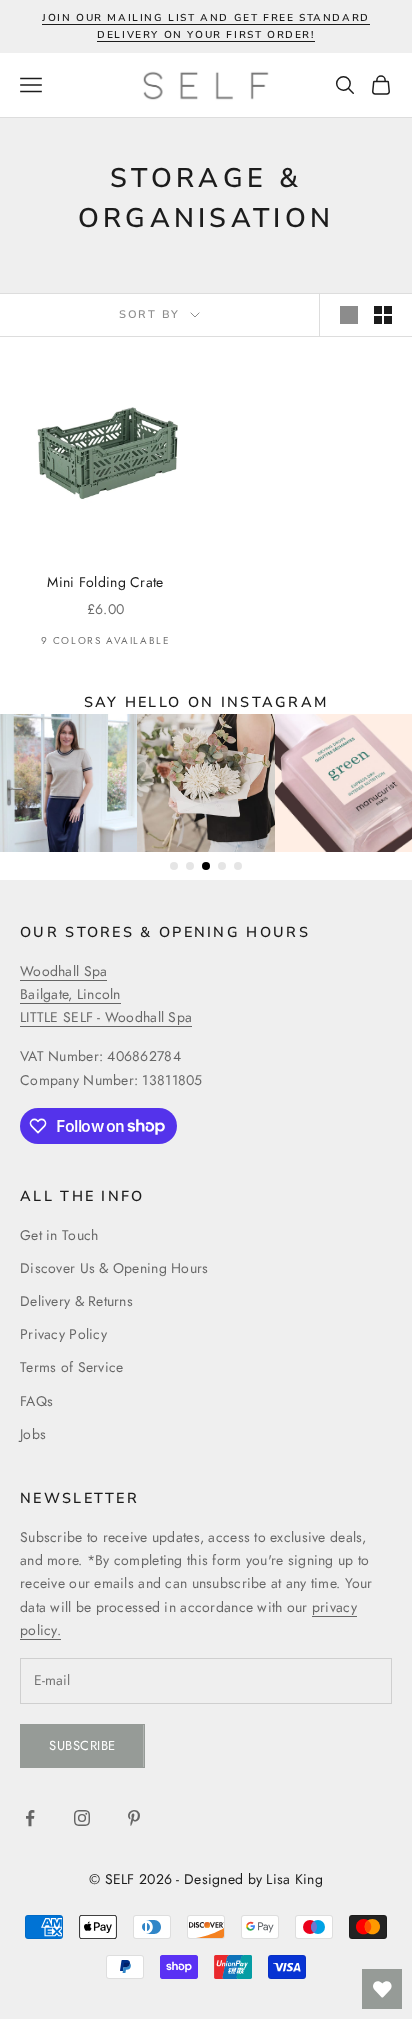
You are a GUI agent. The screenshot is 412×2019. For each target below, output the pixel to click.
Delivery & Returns (76, 1301)
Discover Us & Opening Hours (114, 1268)
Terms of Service (71, 1367)
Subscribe (82, 1745)
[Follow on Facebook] (30, 1818)
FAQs (36, 1401)
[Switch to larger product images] (349, 315)
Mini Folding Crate (105, 582)
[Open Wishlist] (382, 1989)
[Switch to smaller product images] (383, 315)
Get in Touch (59, 1235)
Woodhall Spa (63, 971)
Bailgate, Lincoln (70, 994)
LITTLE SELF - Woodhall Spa (106, 1017)
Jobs (33, 1434)
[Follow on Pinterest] (134, 1818)
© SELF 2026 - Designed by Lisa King (206, 1879)
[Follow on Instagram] (82, 1818)
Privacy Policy (63, 1334)
